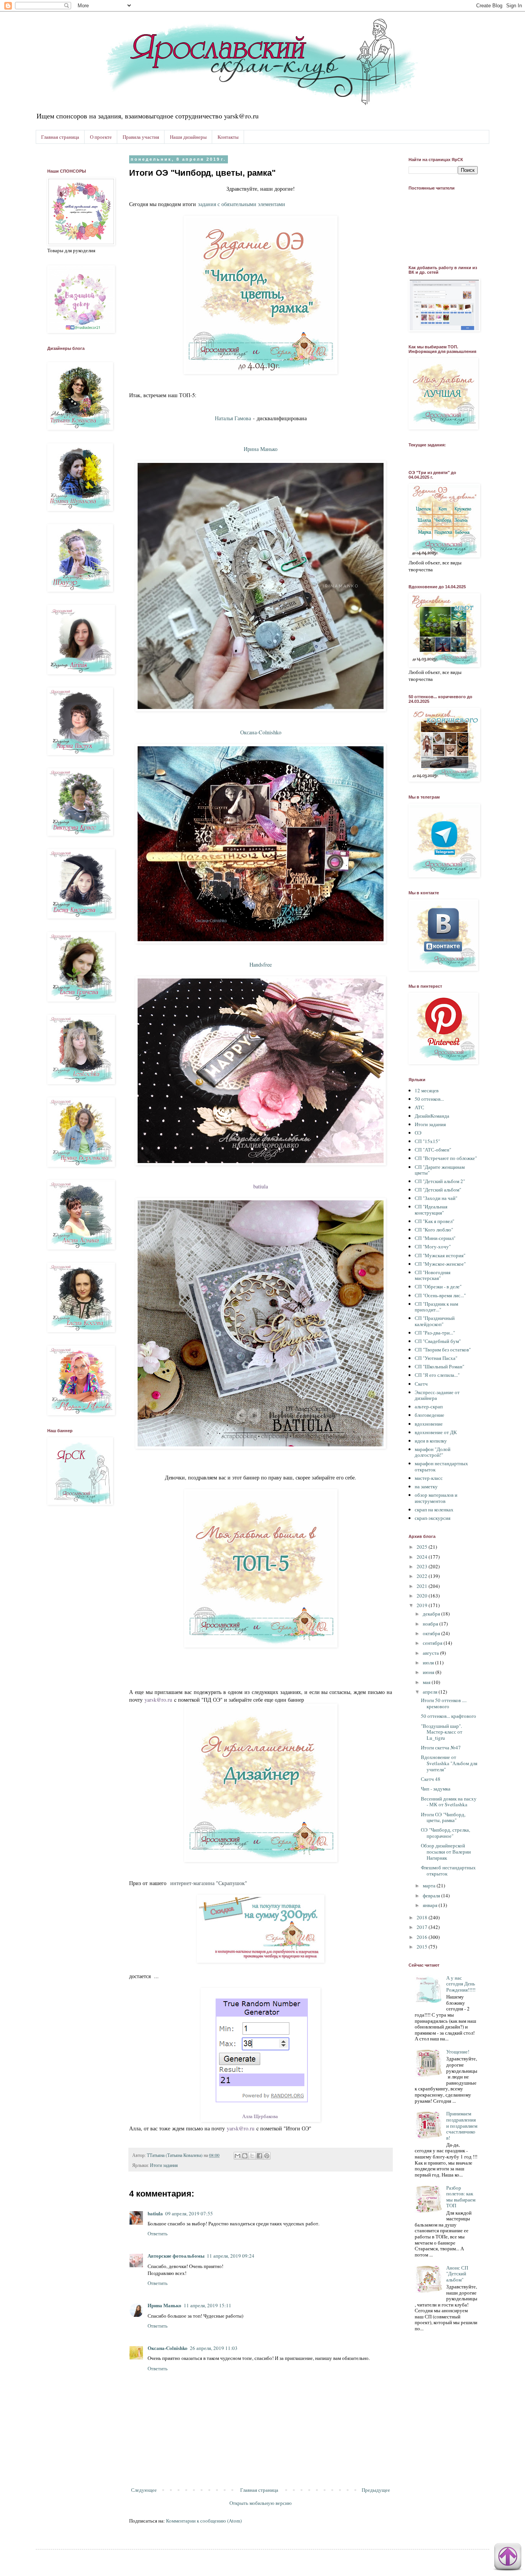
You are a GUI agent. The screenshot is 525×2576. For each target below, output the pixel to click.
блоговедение (429, 1415)
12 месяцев (427, 1090)
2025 (423, 1547)
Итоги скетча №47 (441, 1747)
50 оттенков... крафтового (449, 1716)
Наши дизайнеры (188, 137)
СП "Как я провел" (434, 1221)
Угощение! (458, 2052)
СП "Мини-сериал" (435, 1238)
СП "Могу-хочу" (433, 1246)
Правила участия (141, 137)
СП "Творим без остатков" (443, 1350)
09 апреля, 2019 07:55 (189, 2213)
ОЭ (418, 1133)
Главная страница (60, 137)
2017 (423, 1927)
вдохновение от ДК (436, 1432)
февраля (432, 1895)
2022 (423, 1576)
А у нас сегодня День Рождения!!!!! (461, 1984)
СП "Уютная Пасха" (436, 1358)
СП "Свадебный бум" (438, 1341)
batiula (261, 1186)
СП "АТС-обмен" (433, 1150)
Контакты (228, 137)
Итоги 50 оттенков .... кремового (444, 1703)
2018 (423, 1917)
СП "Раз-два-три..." (435, 1333)
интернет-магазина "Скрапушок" (209, 1883)
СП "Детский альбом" (438, 1190)
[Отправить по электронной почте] (238, 2156)
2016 (423, 1937)
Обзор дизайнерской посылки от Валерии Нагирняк (446, 1851)
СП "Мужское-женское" (440, 1264)
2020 (423, 1596)
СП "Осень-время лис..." (440, 1295)
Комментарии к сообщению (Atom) (204, 2521)
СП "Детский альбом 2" (440, 1181)
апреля (431, 1692)
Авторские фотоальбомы (176, 2256)
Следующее (144, 2490)
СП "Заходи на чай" (436, 1198)
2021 (423, 1586)
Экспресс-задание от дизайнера (437, 1395)
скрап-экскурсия (433, 1518)
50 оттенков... (429, 1099)
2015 (423, 1947)
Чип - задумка (436, 1789)
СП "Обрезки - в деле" (438, 1286)
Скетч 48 (431, 1779)
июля (429, 1662)
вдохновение (429, 1424)
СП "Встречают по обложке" (446, 1158)
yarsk (150, 1700)
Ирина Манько (164, 2305)
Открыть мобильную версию (261, 2503)
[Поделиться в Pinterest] (267, 2156)
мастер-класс (429, 1478)
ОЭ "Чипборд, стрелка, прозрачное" (445, 1833)
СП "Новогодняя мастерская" (433, 1275)
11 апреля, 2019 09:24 (231, 2256)
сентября (433, 1643)
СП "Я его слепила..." (437, 1375)
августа (431, 1653)
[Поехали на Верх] (508, 2558)
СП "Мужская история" (440, 1255)
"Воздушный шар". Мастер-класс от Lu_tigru (442, 1732)
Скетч (421, 1384)
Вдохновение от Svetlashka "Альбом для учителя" (449, 1763)
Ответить (158, 2233)
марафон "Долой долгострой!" (433, 1452)
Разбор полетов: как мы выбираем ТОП (461, 2197)
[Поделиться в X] (252, 2156)
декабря (432, 1614)
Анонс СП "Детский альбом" (457, 2274)
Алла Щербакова (260, 2116)
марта (430, 1885)
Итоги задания (164, 2165)
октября (432, 1633)
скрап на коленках (434, 1509)
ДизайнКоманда (432, 1116)
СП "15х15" (427, 1141)
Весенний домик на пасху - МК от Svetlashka (449, 1802)
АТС (420, 1107)
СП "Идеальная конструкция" (431, 1210)
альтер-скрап (429, 1406)
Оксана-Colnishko (261, 732)
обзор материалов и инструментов (436, 1498)
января (431, 1905)
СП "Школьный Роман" (439, 1366)
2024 (423, 1557)
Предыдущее (376, 2490)
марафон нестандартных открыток (441, 1466)
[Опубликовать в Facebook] (259, 2156)
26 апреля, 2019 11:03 (214, 2348)
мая (427, 1682)
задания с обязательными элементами (242, 204)
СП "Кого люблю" (434, 1230)
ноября (431, 1624)
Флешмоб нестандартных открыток (448, 1870)
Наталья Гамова (233, 418)
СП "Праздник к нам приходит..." (436, 1307)
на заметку (426, 1486)
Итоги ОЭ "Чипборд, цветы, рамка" (443, 1817)
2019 (423, 1605)
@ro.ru (164, 1700)
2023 (423, 1566)
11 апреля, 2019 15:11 (208, 2305)
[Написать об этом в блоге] (245, 2156)
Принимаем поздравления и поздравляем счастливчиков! (462, 2125)
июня (429, 1672)
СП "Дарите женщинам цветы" (440, 1170)
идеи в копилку (431, 1441)
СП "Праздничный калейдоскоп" (435, 1321)
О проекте (101, 137)
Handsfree (261, 964)
